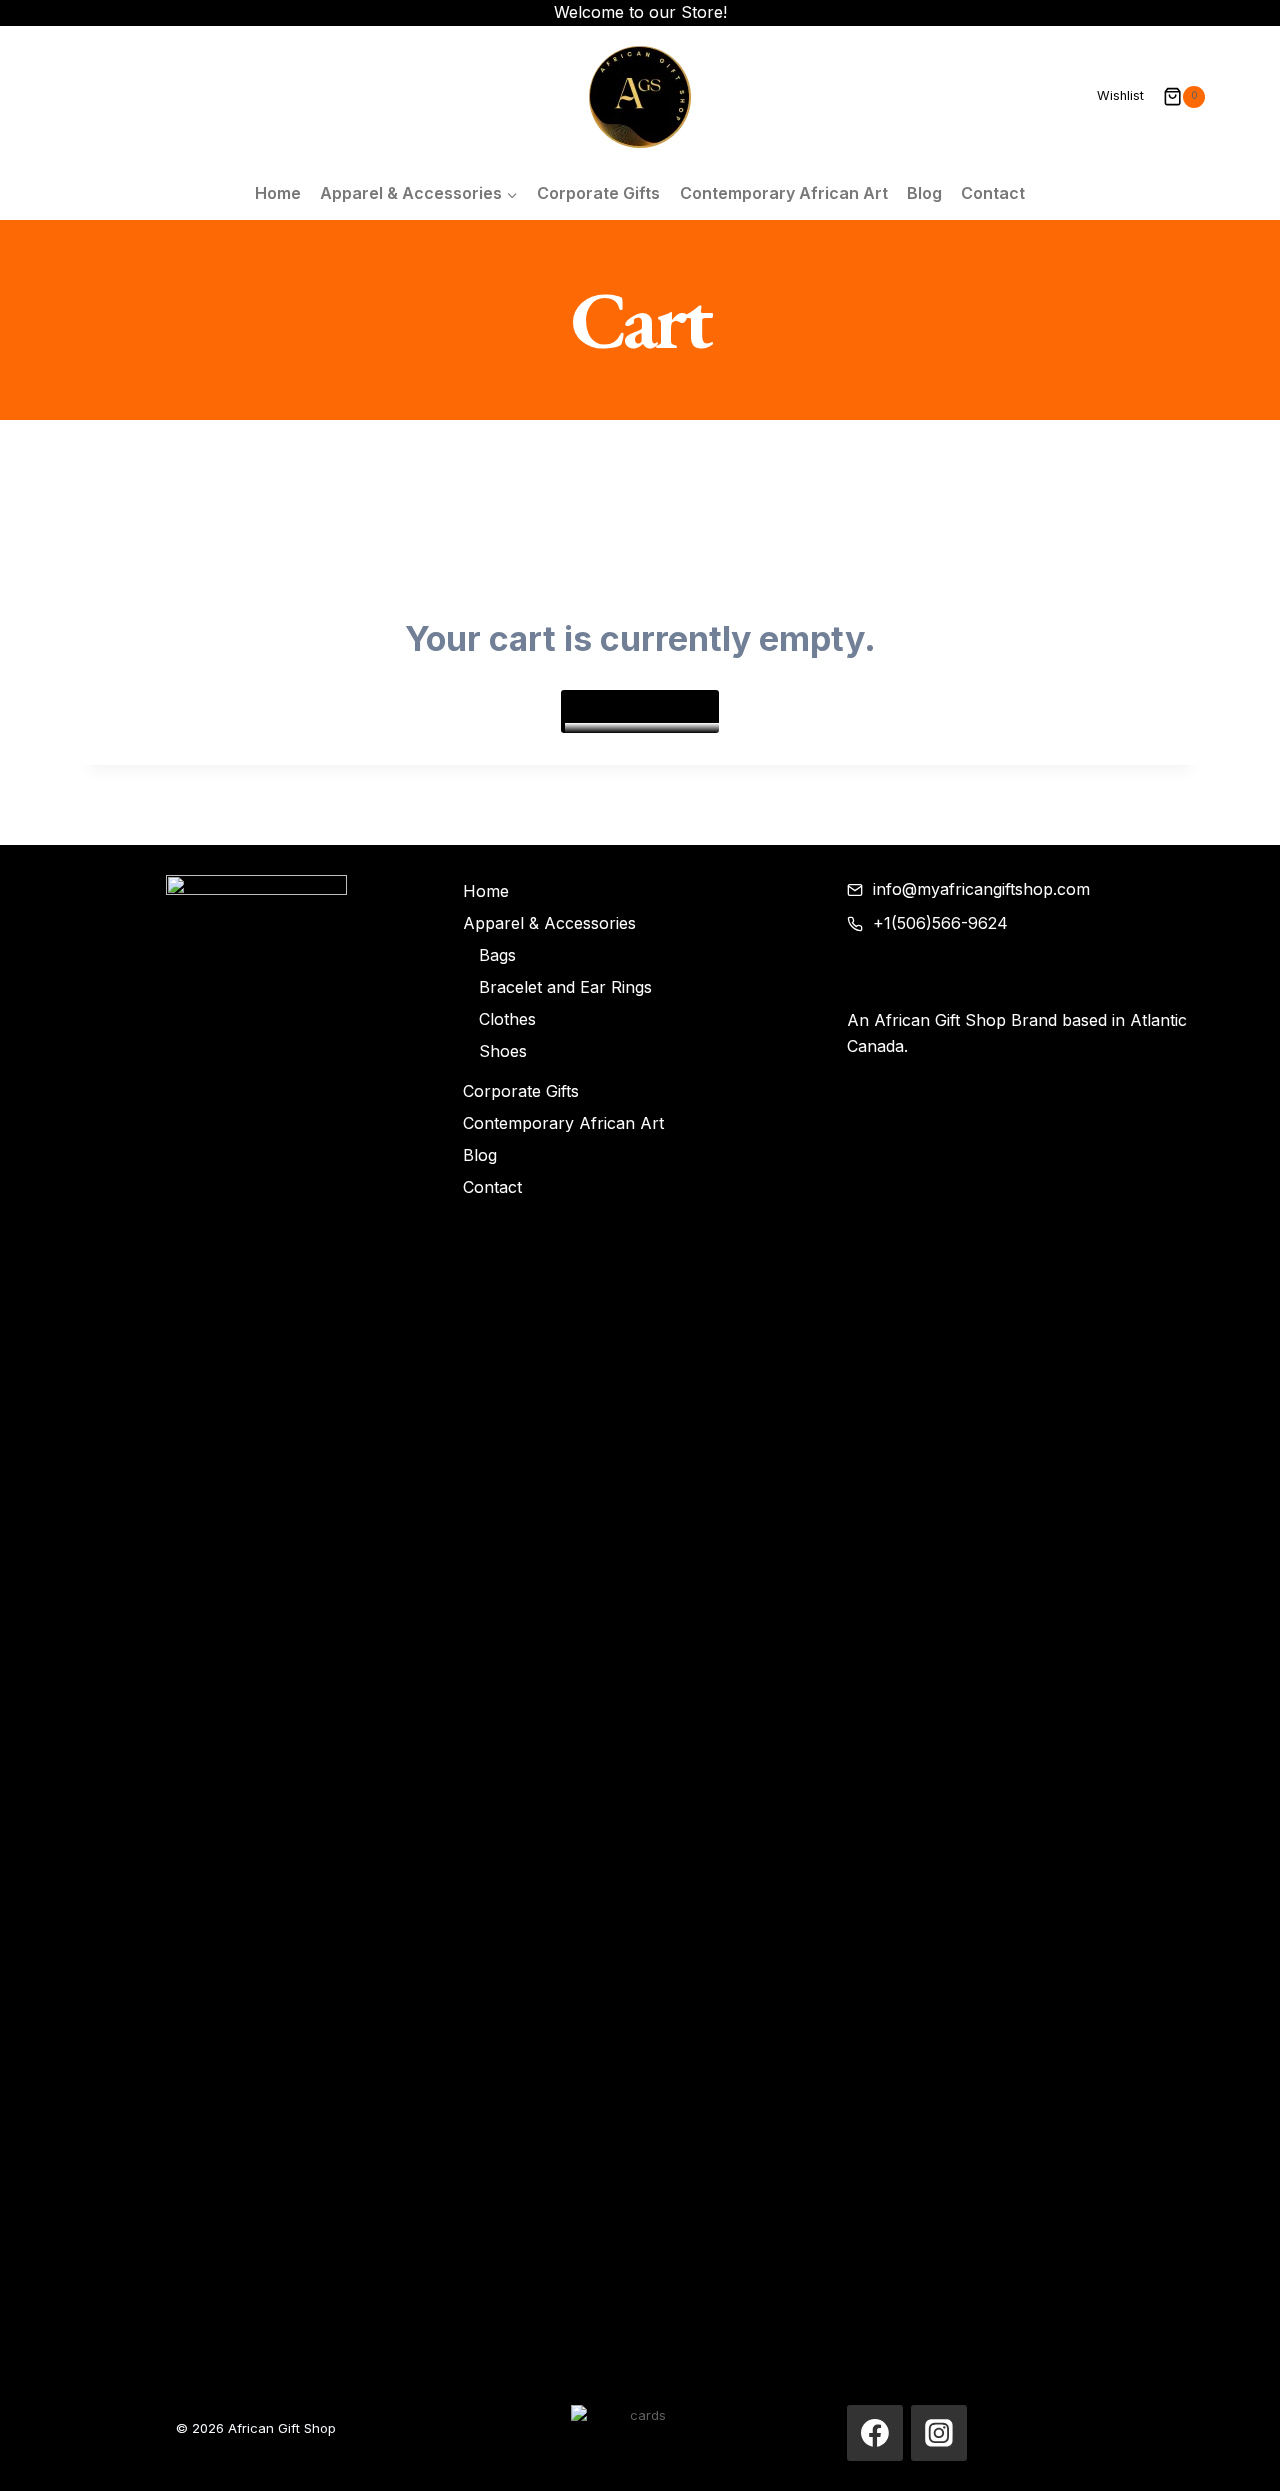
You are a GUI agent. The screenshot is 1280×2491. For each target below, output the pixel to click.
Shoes (503, 1051)
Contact (993, 193)
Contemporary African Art (784, 193)
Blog (924, 193)
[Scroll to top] (1235, 2456)
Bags (497, 955)
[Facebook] (875, 2433)
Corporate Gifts (598, 193)
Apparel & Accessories (549, 923)
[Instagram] (939, 2433)
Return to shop (640, 710)
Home (278, 193)
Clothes (507, 1019)
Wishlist (1120, 95)
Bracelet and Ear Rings (565, 987)
